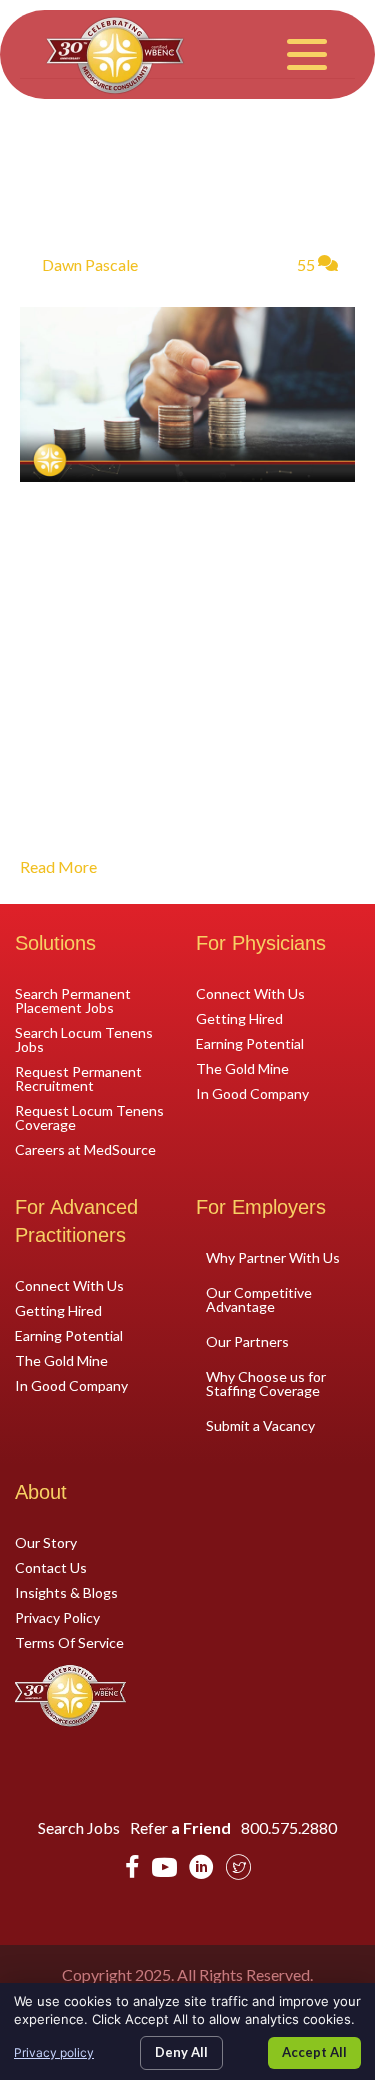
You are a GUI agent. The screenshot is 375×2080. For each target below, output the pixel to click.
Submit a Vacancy (260, 1425)
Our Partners (247, 1341)
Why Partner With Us (273, 1257)
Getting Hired (239, 1018)
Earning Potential (250, 1043)
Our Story (46, 1542)
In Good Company (252, 1093)
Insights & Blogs (66, 1592)
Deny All (181, 2052)
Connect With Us (250, 993)
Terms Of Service (69, 1642)
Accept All (314, 2052)
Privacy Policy (57, 1617)
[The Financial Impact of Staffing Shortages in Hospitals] (187, 392)
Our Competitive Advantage (259, 1299)
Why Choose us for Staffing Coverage (266, 1383)
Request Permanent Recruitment (78, 1078)
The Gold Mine (242, 1068)
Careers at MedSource (85, 1149)
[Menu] (307, 54)
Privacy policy (54, 2052)
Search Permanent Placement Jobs (73, 1000)
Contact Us (51, 1567)
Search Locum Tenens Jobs (84, 1039)
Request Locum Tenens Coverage (89, 1117)
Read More (58, 866)
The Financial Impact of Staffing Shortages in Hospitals (167, 177)
